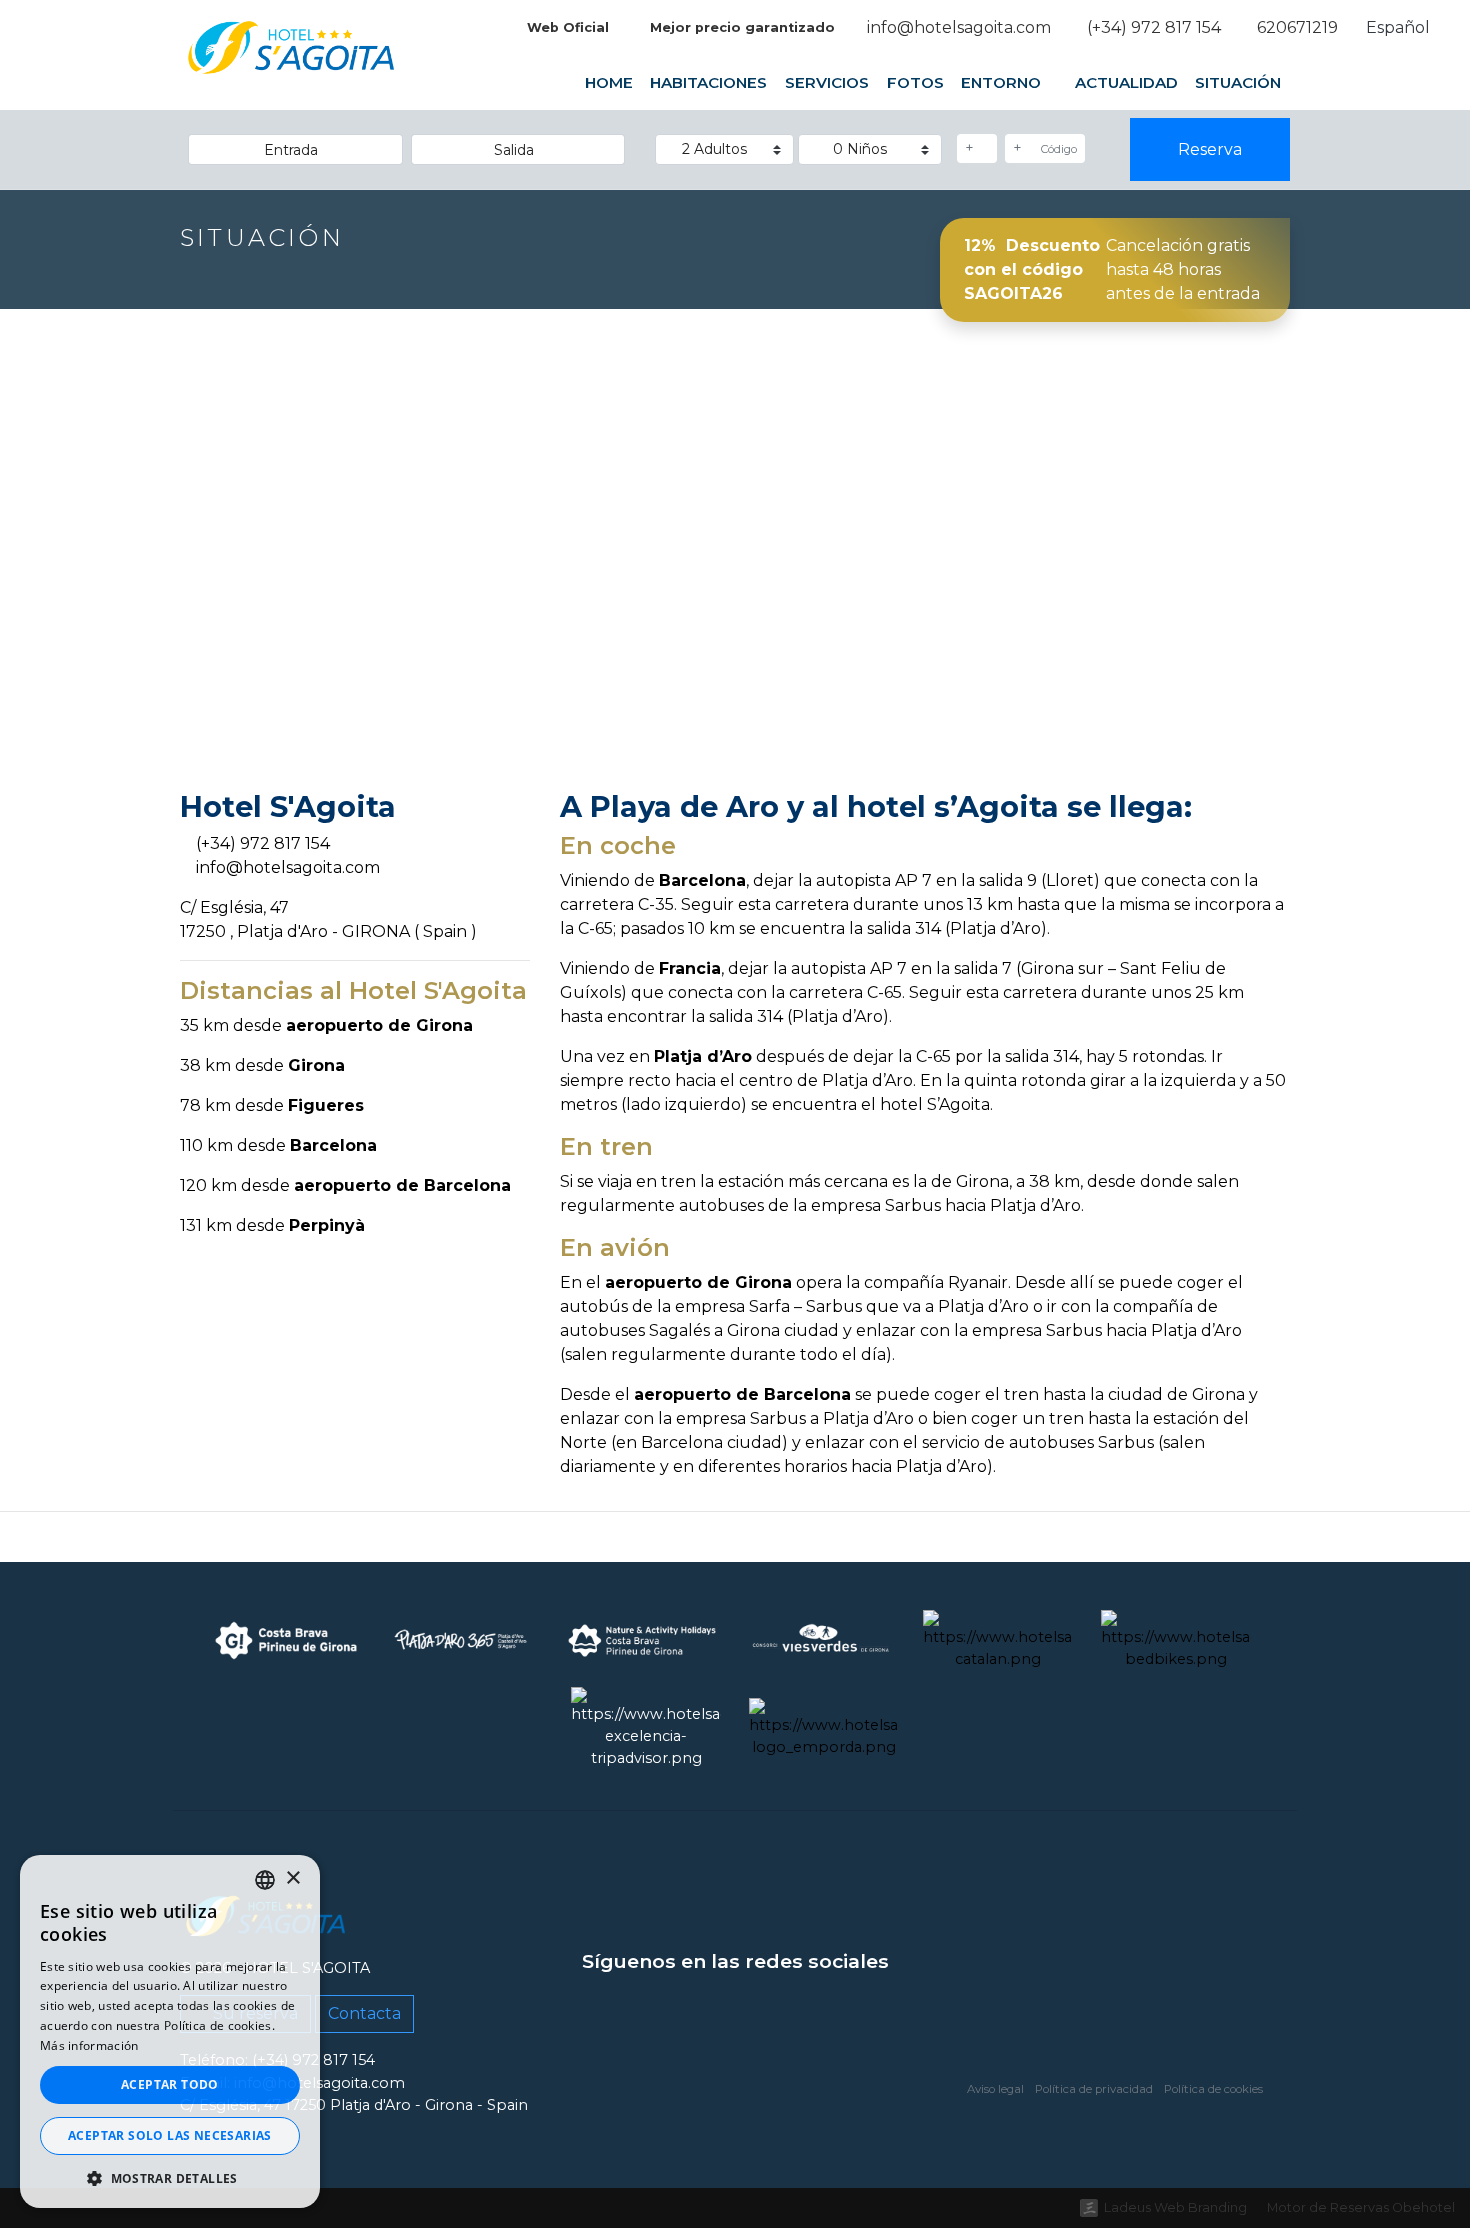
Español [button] (1400, 27)
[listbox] (265, 1880)
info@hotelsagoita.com (288, 867)
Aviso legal (995, 2089)
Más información (89, 2045)
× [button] (292, 1878)
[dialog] (170, 2031)
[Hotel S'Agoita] (291, 62)
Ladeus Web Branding (1175, 2207)
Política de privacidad (1094, 2089)
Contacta (364, 2013)
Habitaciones (708, 82)
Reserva (1210, 149)
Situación (1238, 82)
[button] (170, 2178)
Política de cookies (1213, 2089)
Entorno (1003, 82)
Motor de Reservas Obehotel (1361, 2207)
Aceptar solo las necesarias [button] (170, 2135)
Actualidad (1126, 82)
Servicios (827, 82)
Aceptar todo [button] (170, 2084)
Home (609, 82)
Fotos (914, 82)
